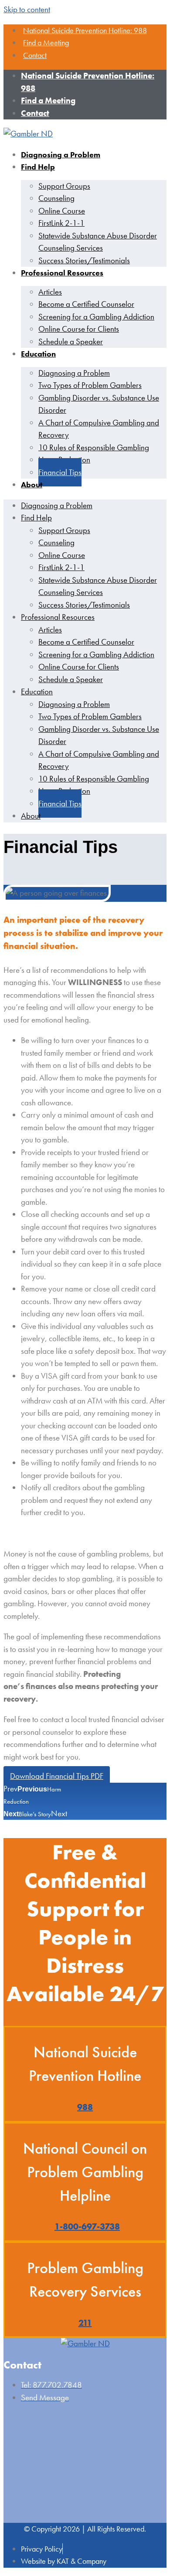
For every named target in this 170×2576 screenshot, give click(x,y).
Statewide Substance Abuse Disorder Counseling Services (98, 242)
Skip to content (27, 9)
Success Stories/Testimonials (84, 260)
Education (38, 354)
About (32, 484)
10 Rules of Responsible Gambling (94, 447)
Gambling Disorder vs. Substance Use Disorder (99, 404)
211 (85, 2323)
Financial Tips (60, 472)
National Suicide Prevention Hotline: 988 (85, 30)
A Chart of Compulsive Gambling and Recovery (99, 429)
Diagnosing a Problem (61, 155)
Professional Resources (62, 273)
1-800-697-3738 (87, 2226)
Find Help (38, 167)
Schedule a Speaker (71, 342)
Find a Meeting (46, 42)
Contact (35, 55)
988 (85, 2107)
